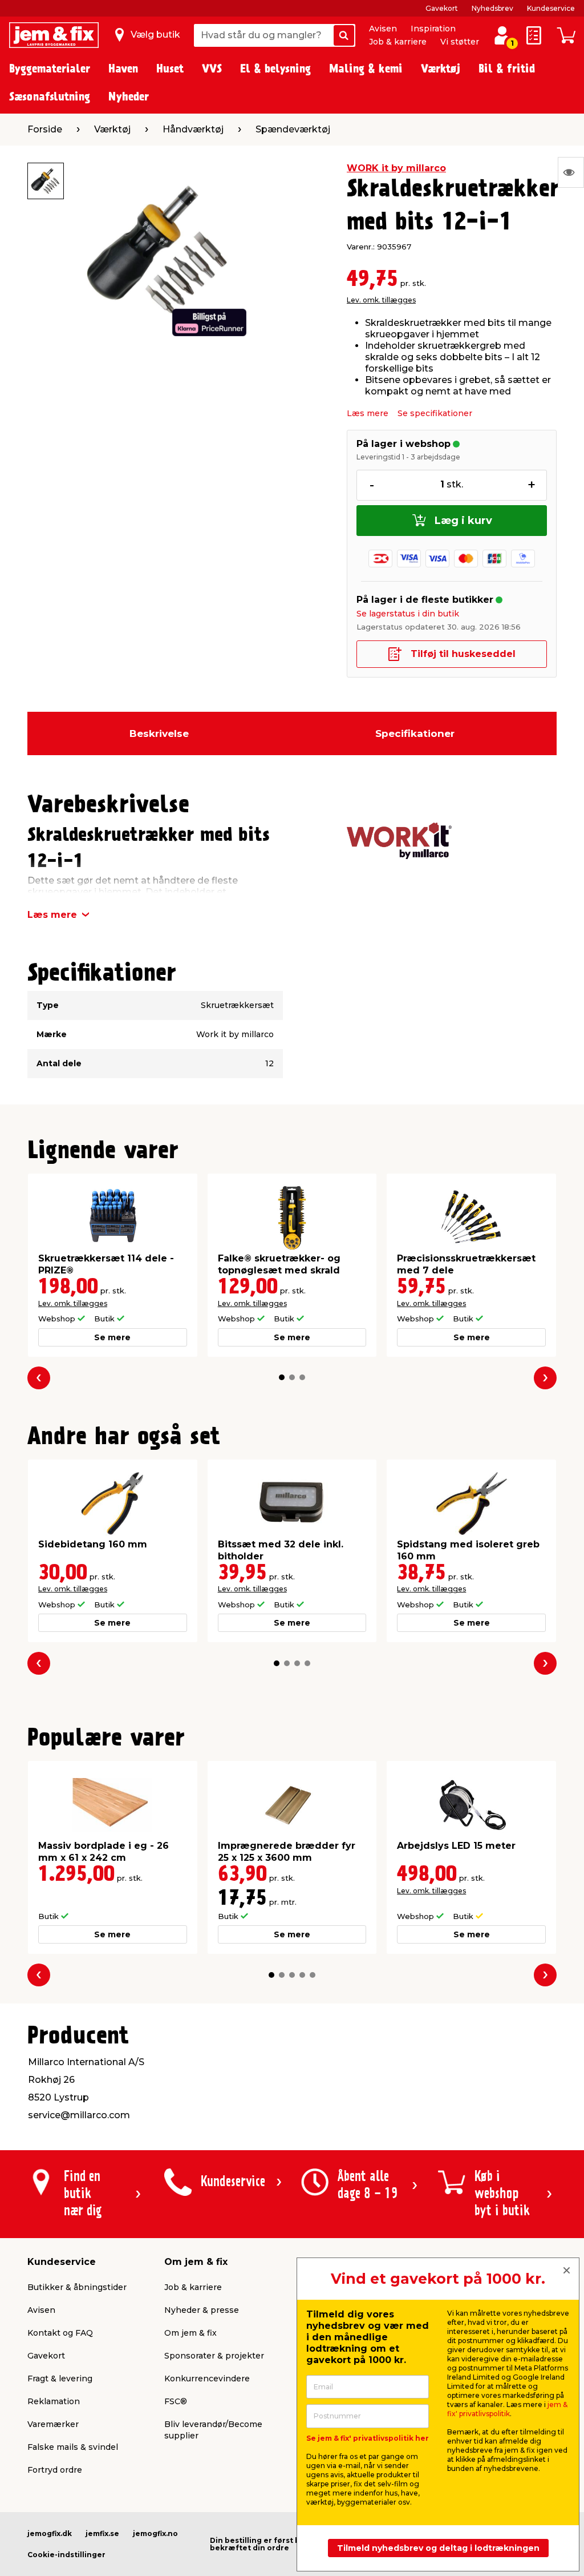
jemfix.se (102, 2533)
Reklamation (54, 2401)
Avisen (383, 29)
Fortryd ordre (55, 2470)
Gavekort (442, 8)
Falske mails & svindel (73, 2447)
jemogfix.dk (50, 2533)
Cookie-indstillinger (66, 2555)
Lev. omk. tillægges (381, 300)
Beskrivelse (159, 733)
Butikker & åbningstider (77, 2287)
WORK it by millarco (396, 168)
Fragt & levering (60, 2379)
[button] (282, 1377)
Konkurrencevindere (207, 2379)
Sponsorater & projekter (214, 2356)
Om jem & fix (190, 2333)
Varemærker (53, 2424)
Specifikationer (415, 733)
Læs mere (368, 413)
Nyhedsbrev (492, 8)
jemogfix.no (155, 2533)
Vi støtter (460, 42)
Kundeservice (551, 8)
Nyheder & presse (202, 2310)
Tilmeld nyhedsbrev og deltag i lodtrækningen (438, 2548)
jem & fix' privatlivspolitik (507, 2409)
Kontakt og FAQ (60, 2333)
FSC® (176, 2401)
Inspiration (433, 29)
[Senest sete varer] (571, 172)
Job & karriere (398, 42)
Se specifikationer (435, 413)
